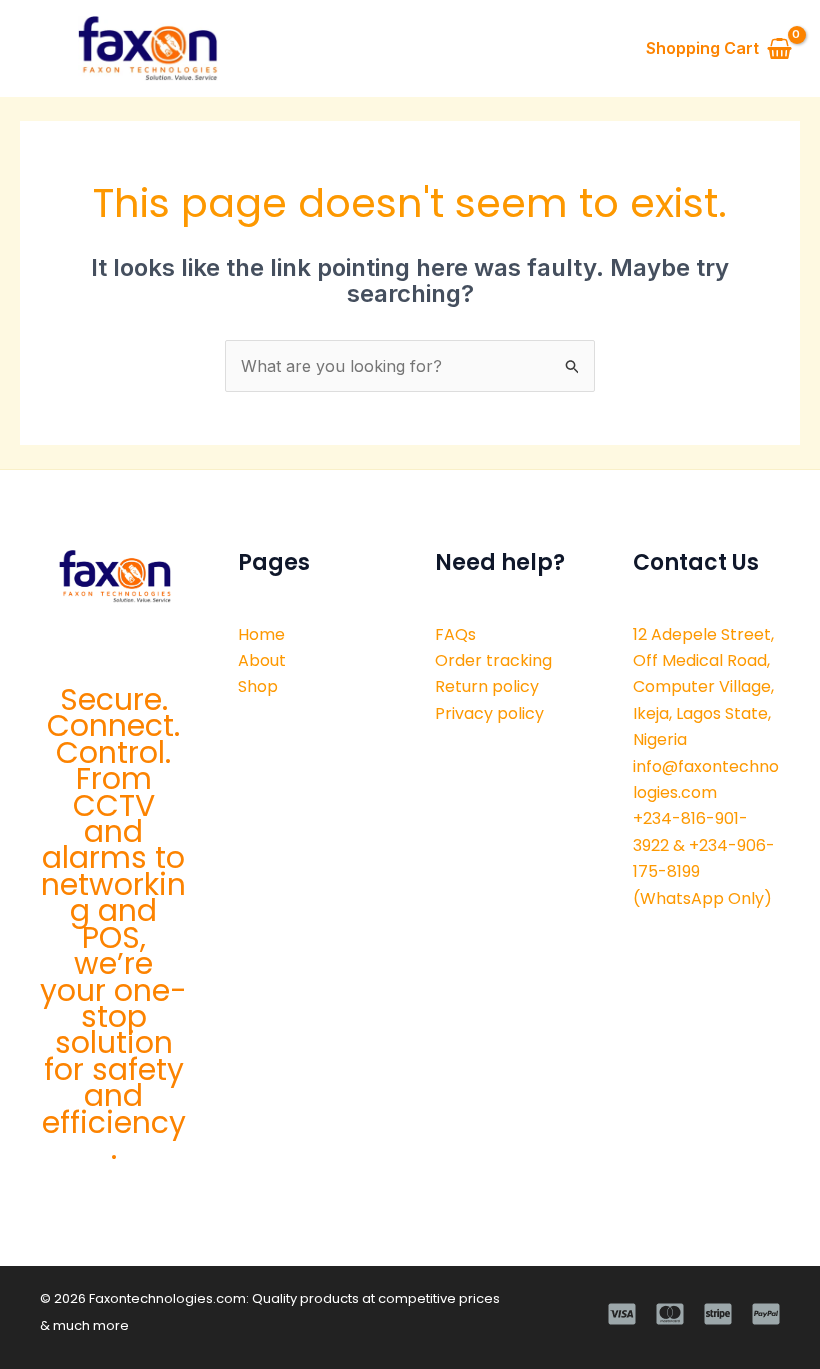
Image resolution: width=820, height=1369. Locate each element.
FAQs (455, 634)
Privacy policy (489, 713)
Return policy (487, 686)
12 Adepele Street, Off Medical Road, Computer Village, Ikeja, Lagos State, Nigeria (703, 687)
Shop (258, 686)
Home (261, 634)
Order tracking (493, 660)
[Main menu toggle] (37, 48)
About (262, 660)
